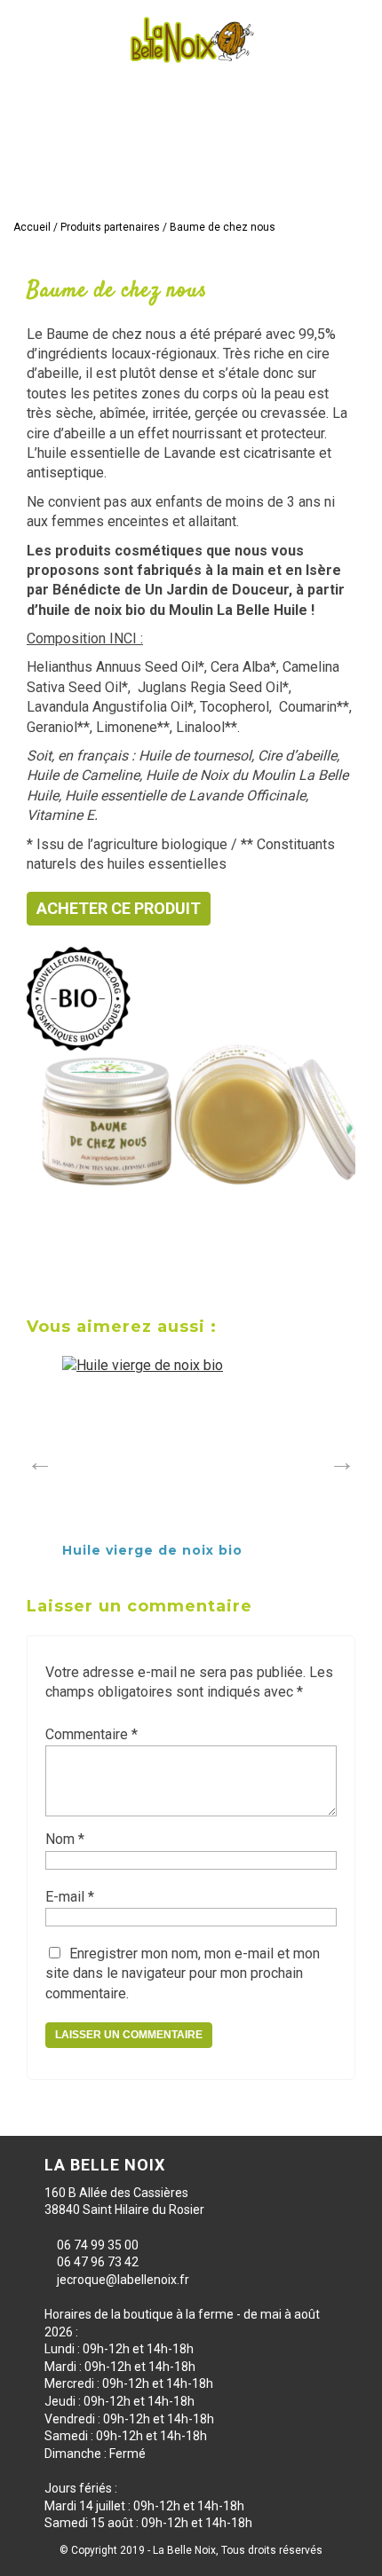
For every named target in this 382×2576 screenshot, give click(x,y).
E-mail (70, 1897)
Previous (36, 1458)
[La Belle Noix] (191, 40)
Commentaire (92, 1734)
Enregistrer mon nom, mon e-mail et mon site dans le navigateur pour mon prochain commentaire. (183, 1973)
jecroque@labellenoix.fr (123, 2280)
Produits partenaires (110, 227)
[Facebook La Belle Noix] (321, 192)
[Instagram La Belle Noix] (353, 192)
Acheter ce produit (119, 908)
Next (338, 1458)
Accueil (32, 227)
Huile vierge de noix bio (152, 1550)
